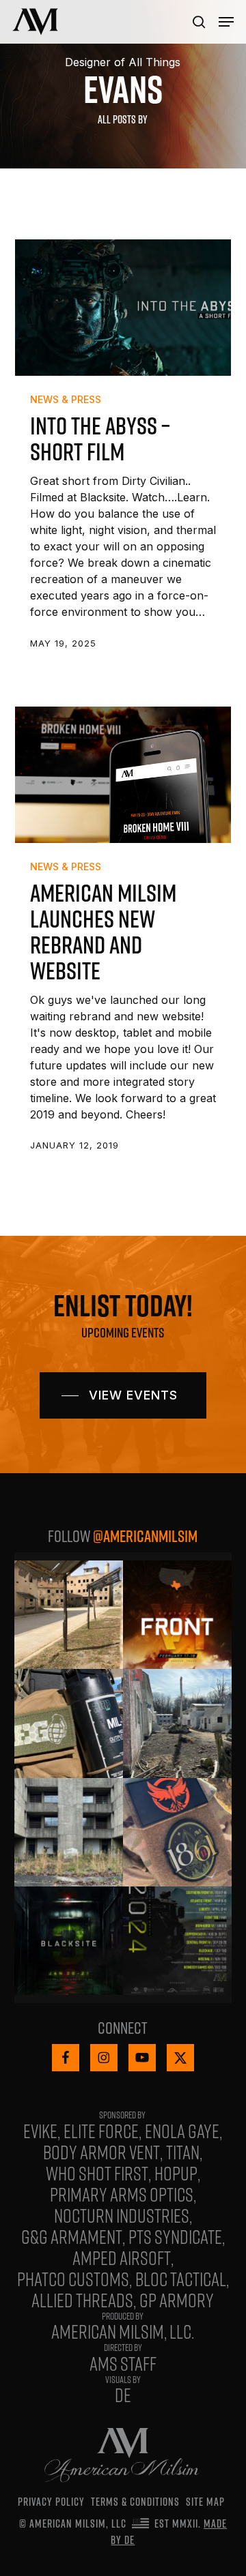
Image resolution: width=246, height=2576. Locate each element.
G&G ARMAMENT (72, 2236)
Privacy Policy (51, 2502)
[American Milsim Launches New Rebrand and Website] (123, 775)
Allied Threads (82, 2300)
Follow (123, 1536)
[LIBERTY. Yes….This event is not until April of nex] (177, 1723)
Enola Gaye (182, 2131)
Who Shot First (97, 2173)
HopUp (176, 2173)
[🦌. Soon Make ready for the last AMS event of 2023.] (69, 1615)
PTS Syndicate (175, 2236)
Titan (183, 2152)
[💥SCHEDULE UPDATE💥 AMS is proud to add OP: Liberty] (177, 1941)
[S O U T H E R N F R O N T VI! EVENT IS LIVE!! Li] (177, 1615)
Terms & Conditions (135, 2502)
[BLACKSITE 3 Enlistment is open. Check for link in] (69, 1832)
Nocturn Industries (122, 2215)
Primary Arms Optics (122, 2194)
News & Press (66, 399)
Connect (123, 2028)
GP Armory (177, 2300)
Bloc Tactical (181, 2279)
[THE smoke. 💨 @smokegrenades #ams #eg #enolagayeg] (69, 1723)
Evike (40, 2131)
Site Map (205, 2502)
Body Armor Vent (101, 2152)
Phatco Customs (73, 2279)
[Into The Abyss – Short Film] (123, 308)
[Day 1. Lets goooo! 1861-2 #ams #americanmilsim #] (177, 1832)
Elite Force (101, 2131)
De (123, 2395)
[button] (226, 22)
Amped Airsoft (122, 2257)
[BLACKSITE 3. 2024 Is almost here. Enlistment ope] (69, 1941)
